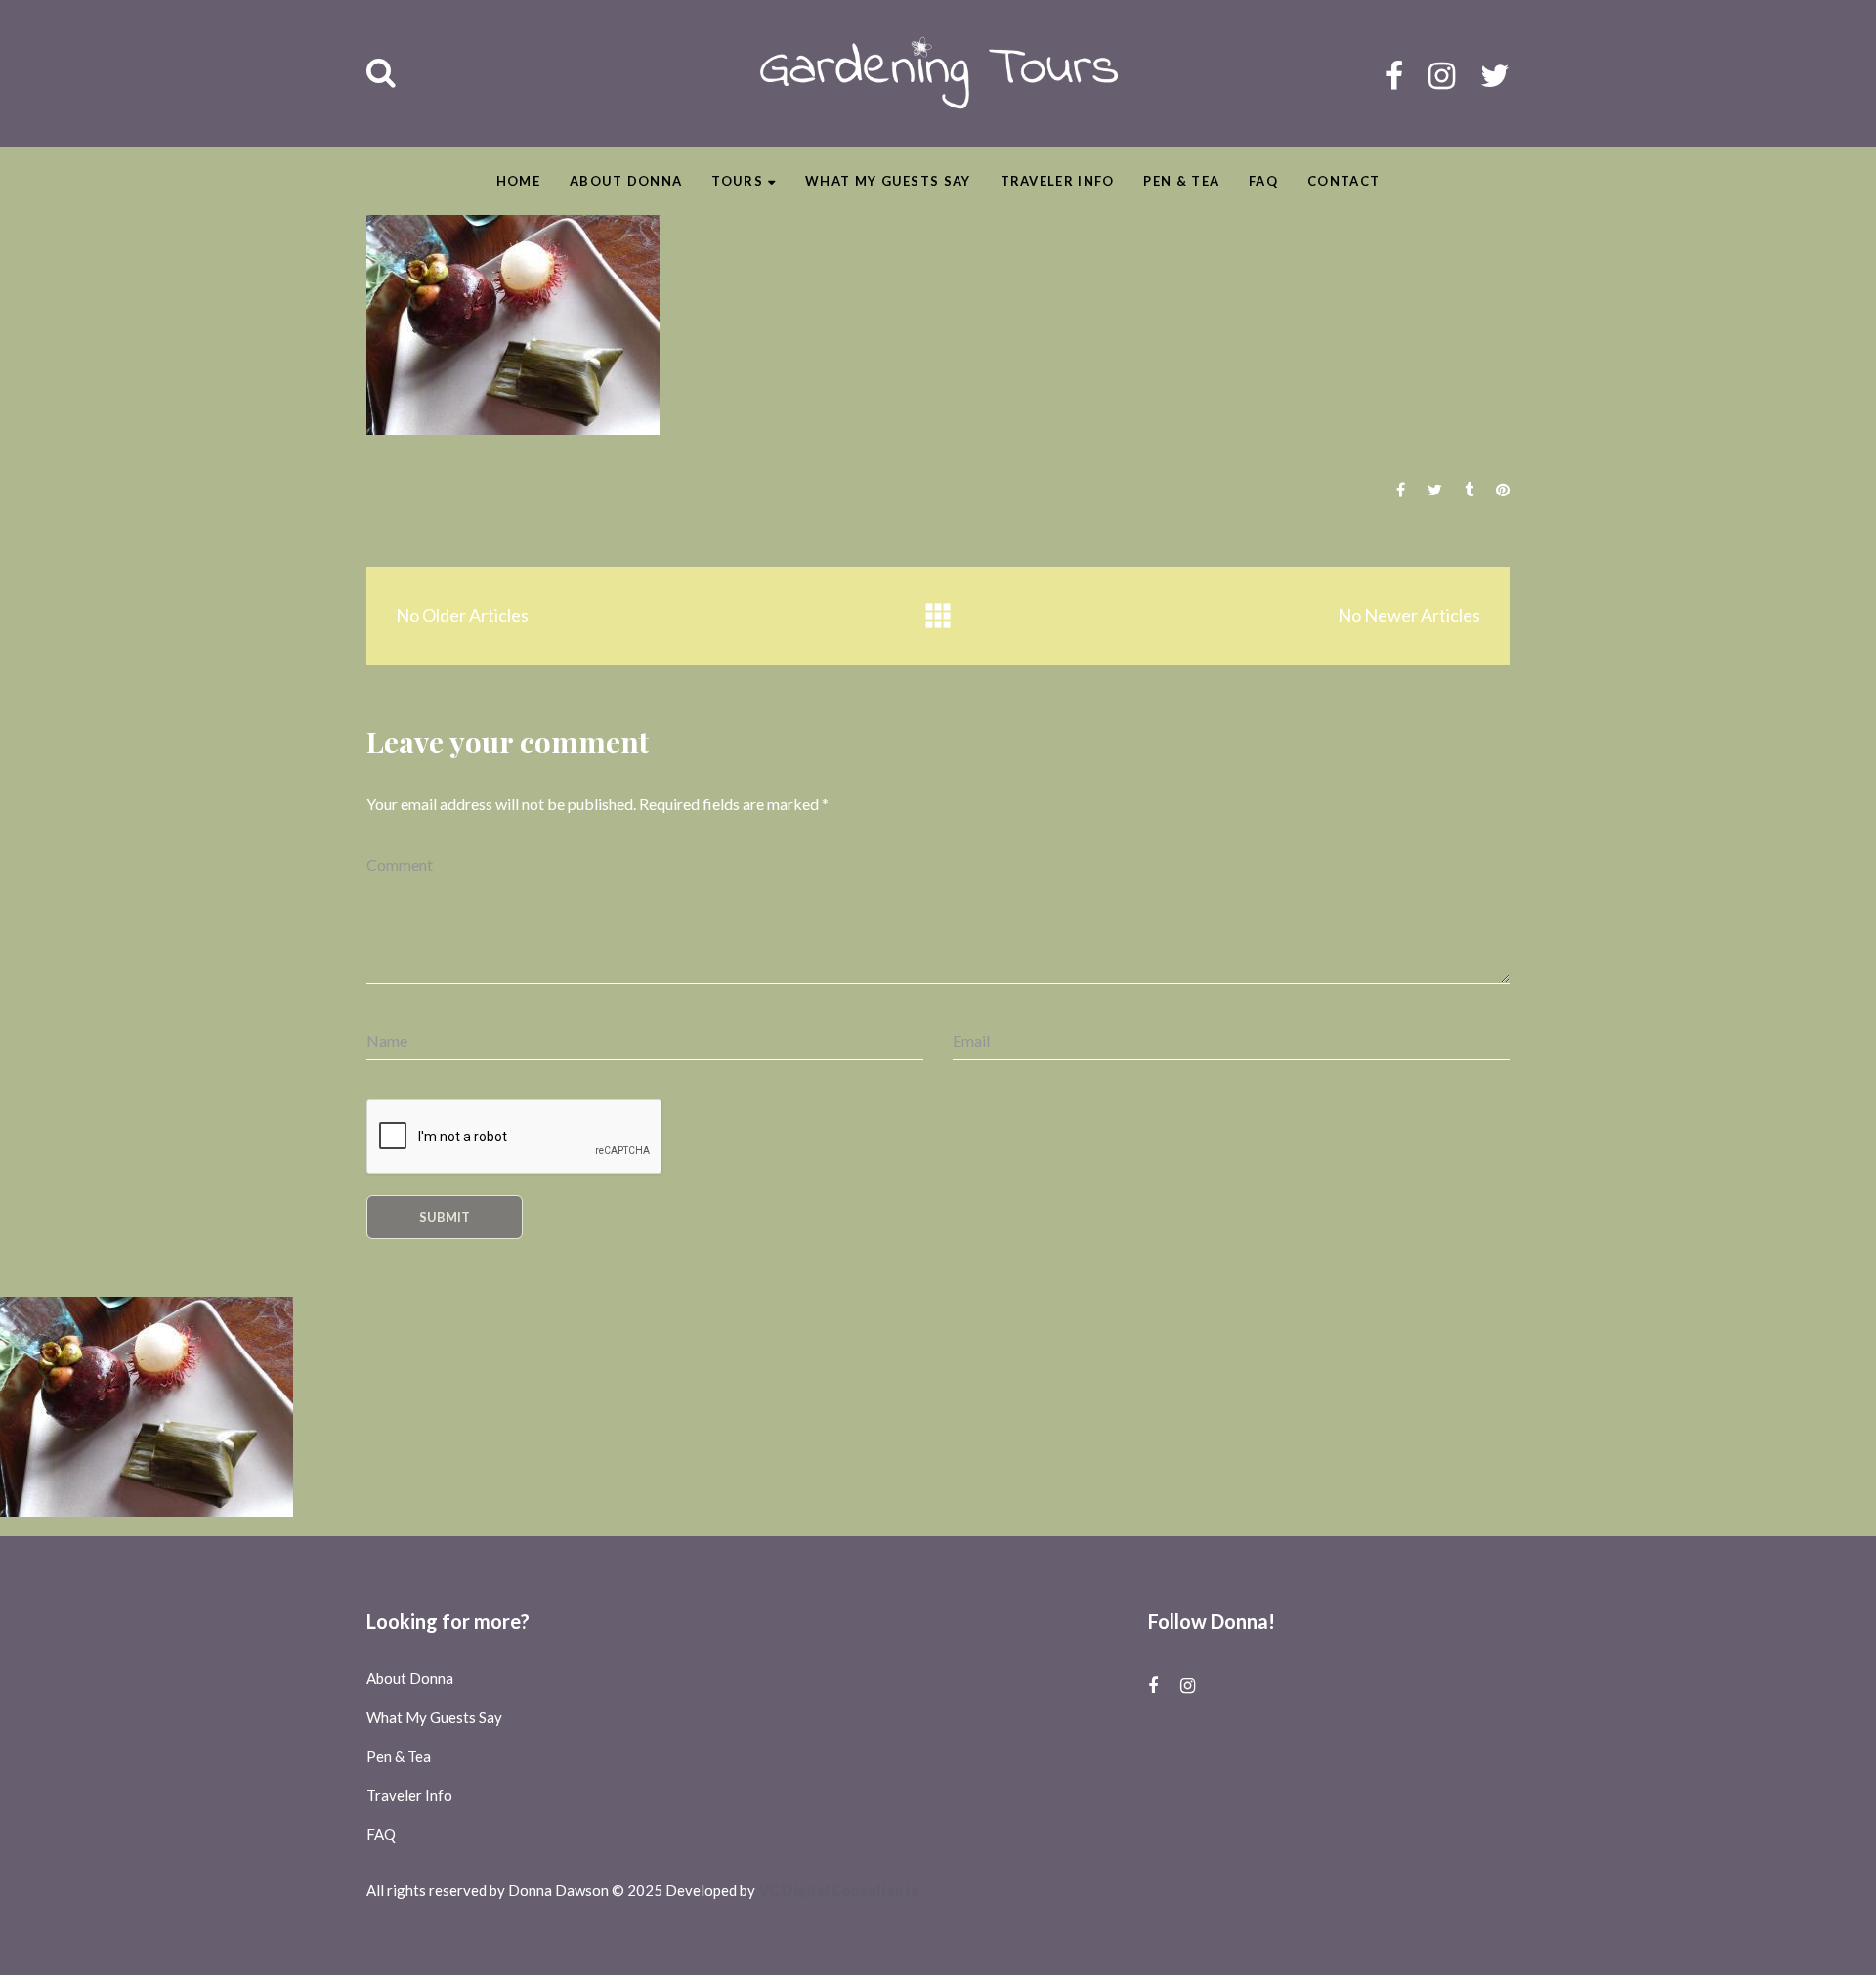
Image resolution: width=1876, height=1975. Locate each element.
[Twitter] (1495, 75)
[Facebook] (1394, 75)
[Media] (938, 616)
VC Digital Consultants (838, 1890)
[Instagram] (1442, 75)
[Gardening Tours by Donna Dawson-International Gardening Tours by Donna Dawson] (938, 73)
